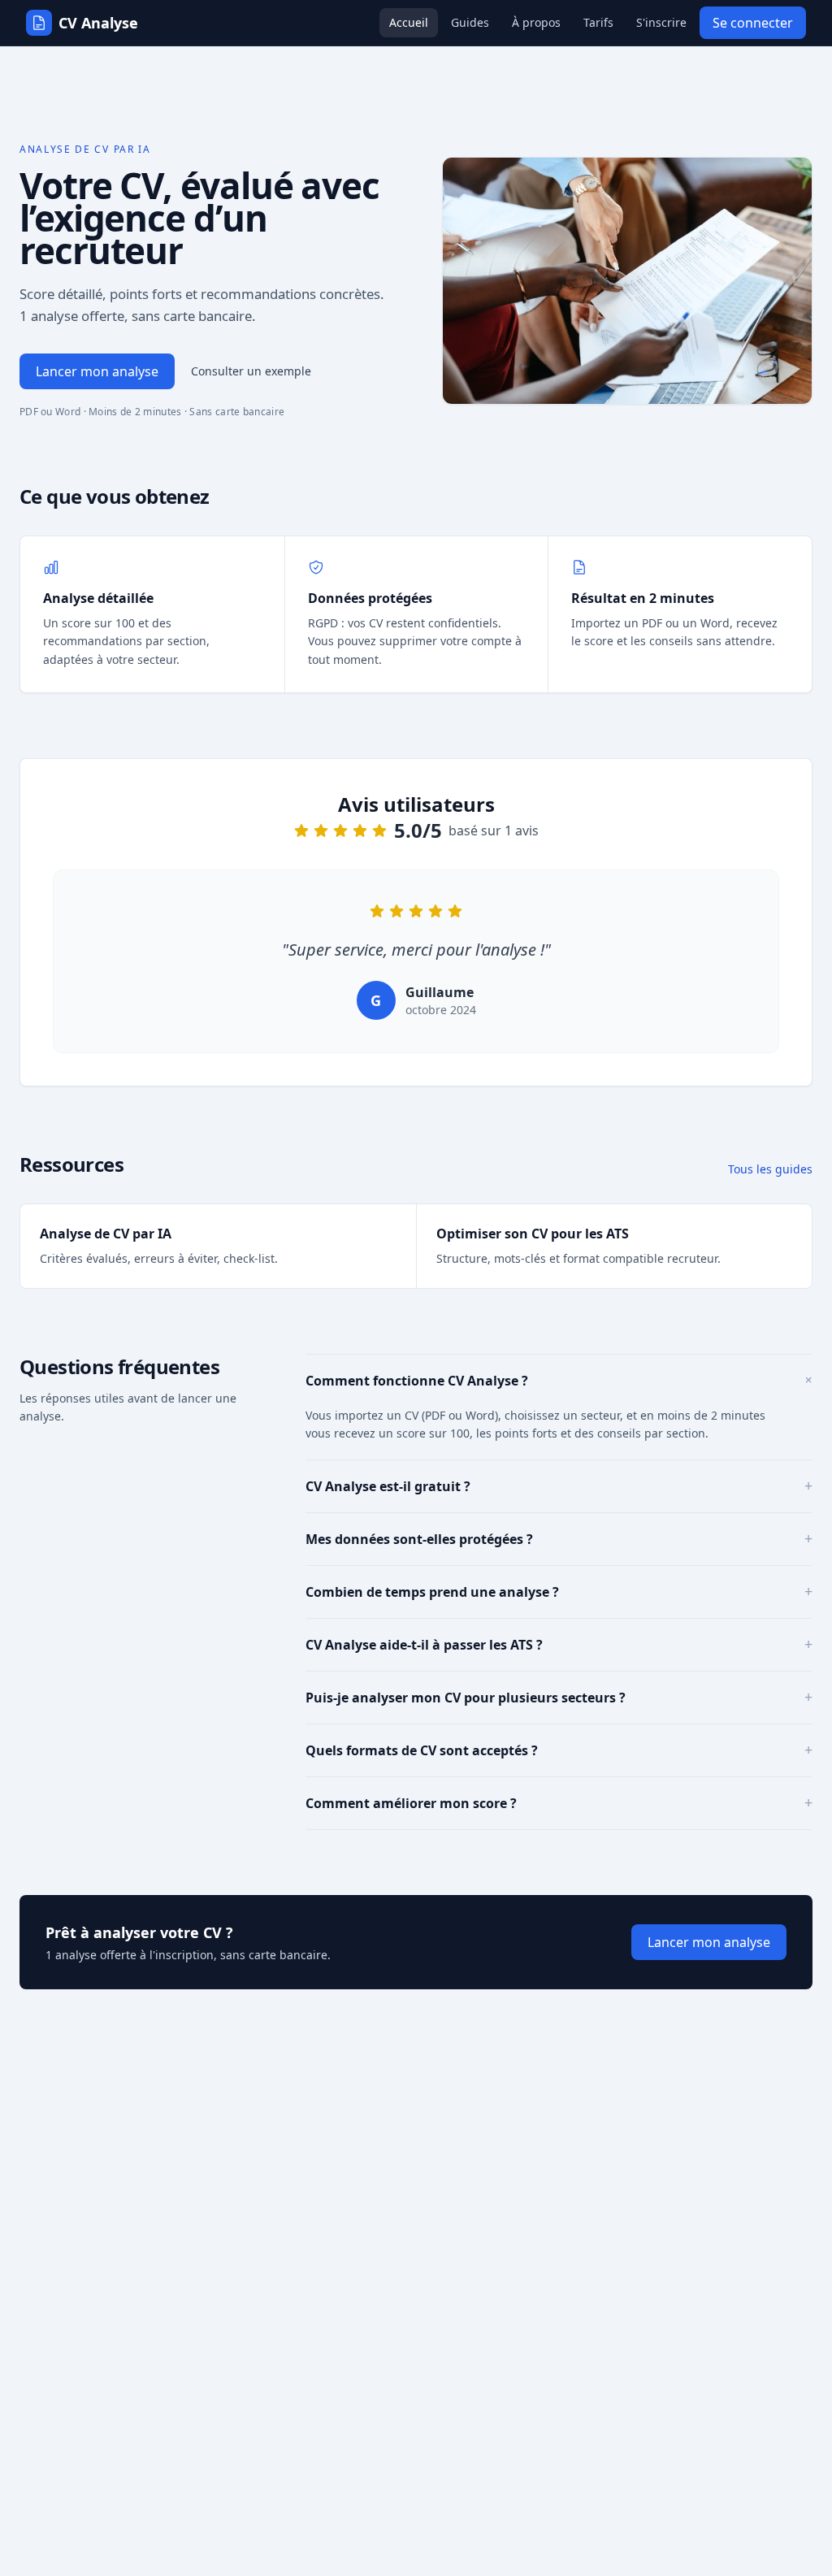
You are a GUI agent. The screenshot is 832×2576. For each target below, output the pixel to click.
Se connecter (753, 23)
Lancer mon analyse (97, 371)
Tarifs (598, 22)
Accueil (409, 22)
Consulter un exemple (251, 371)
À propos (536, 22)
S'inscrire (661, 22)
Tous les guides (770, 1169)
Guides (470, 22)
